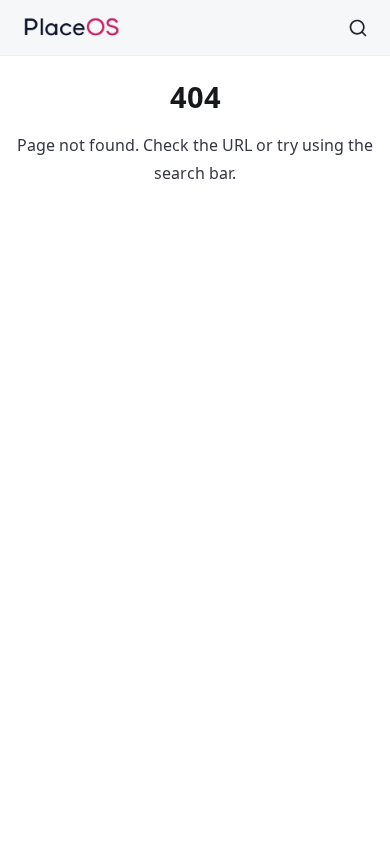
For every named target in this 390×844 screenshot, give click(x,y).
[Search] (358, 28)
